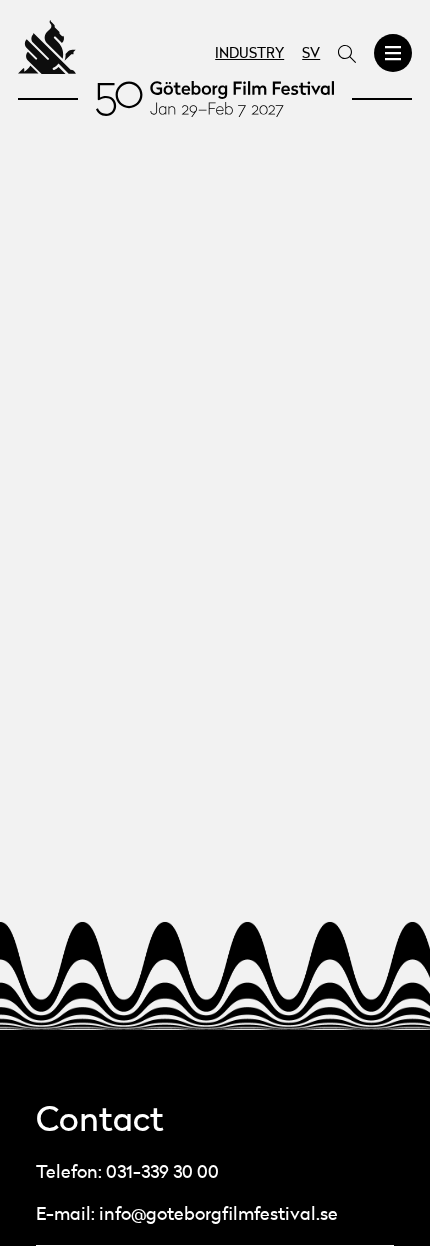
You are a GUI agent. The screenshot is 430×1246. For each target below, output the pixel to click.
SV (311, 54)
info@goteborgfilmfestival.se (218, 1215)
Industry (249, 54)
